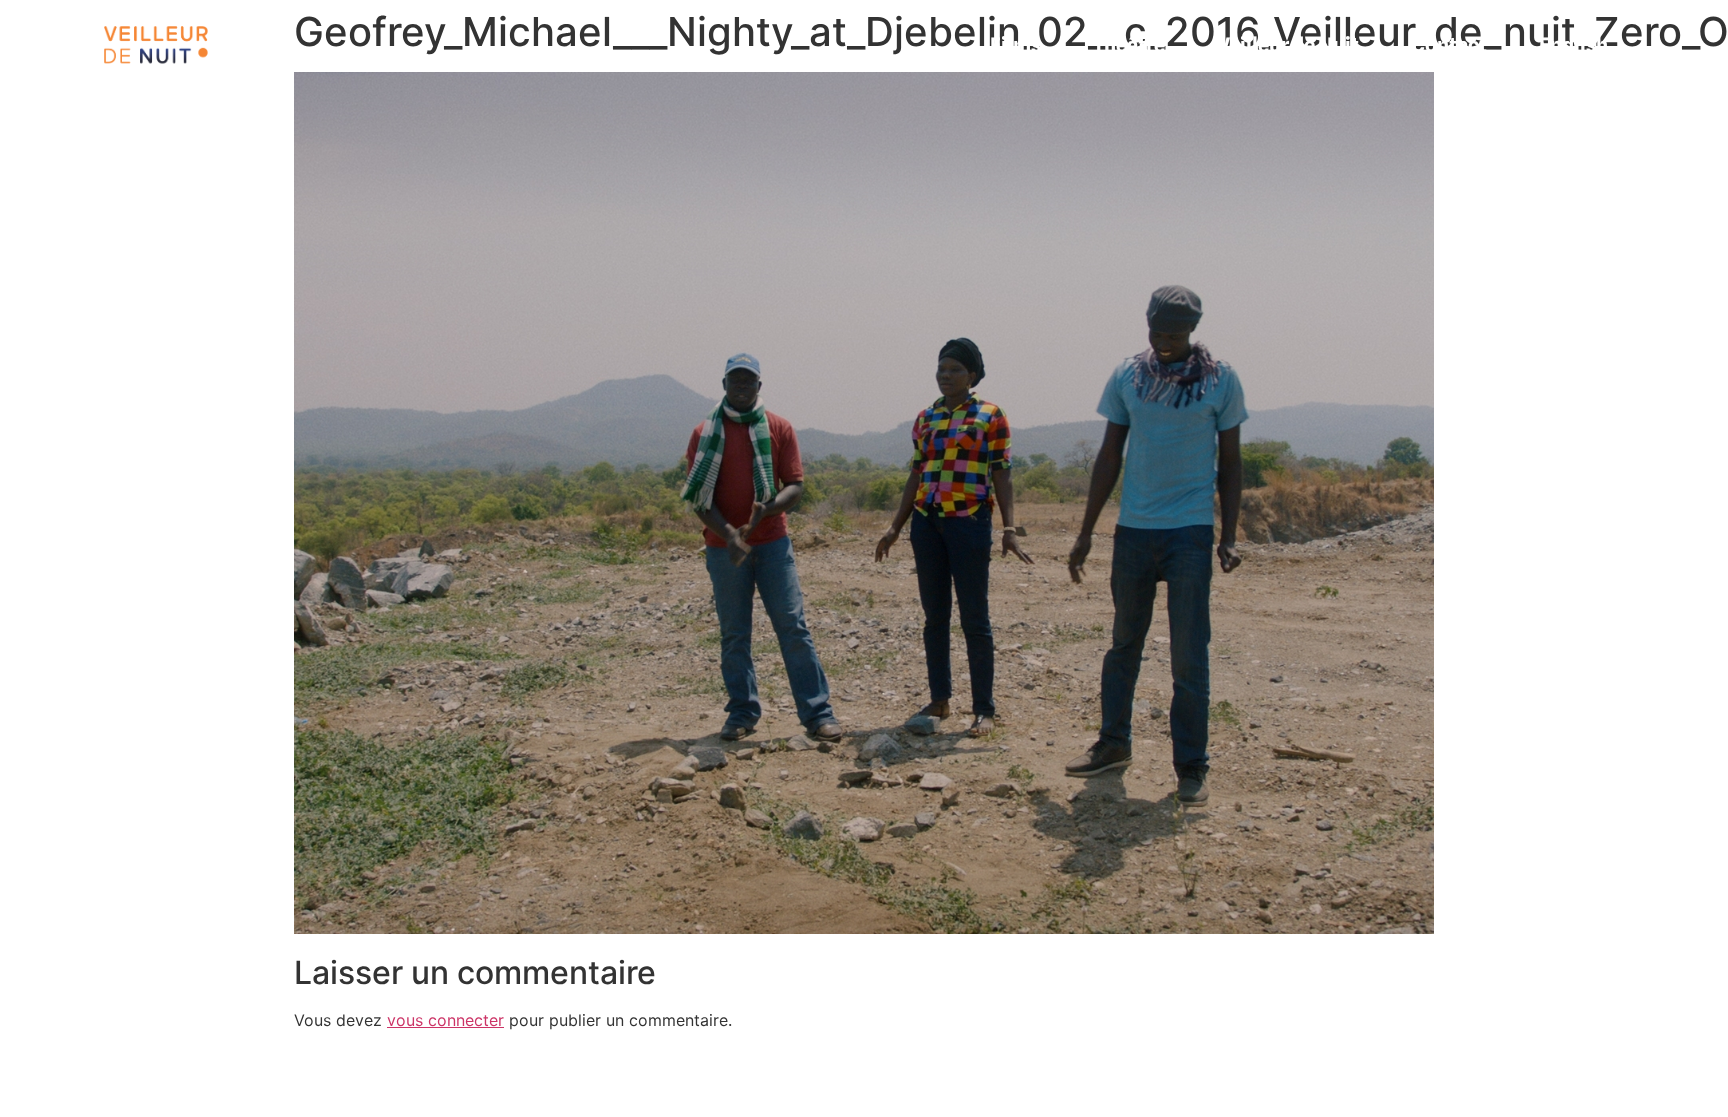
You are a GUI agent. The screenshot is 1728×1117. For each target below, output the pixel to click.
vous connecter (445, 1020)
